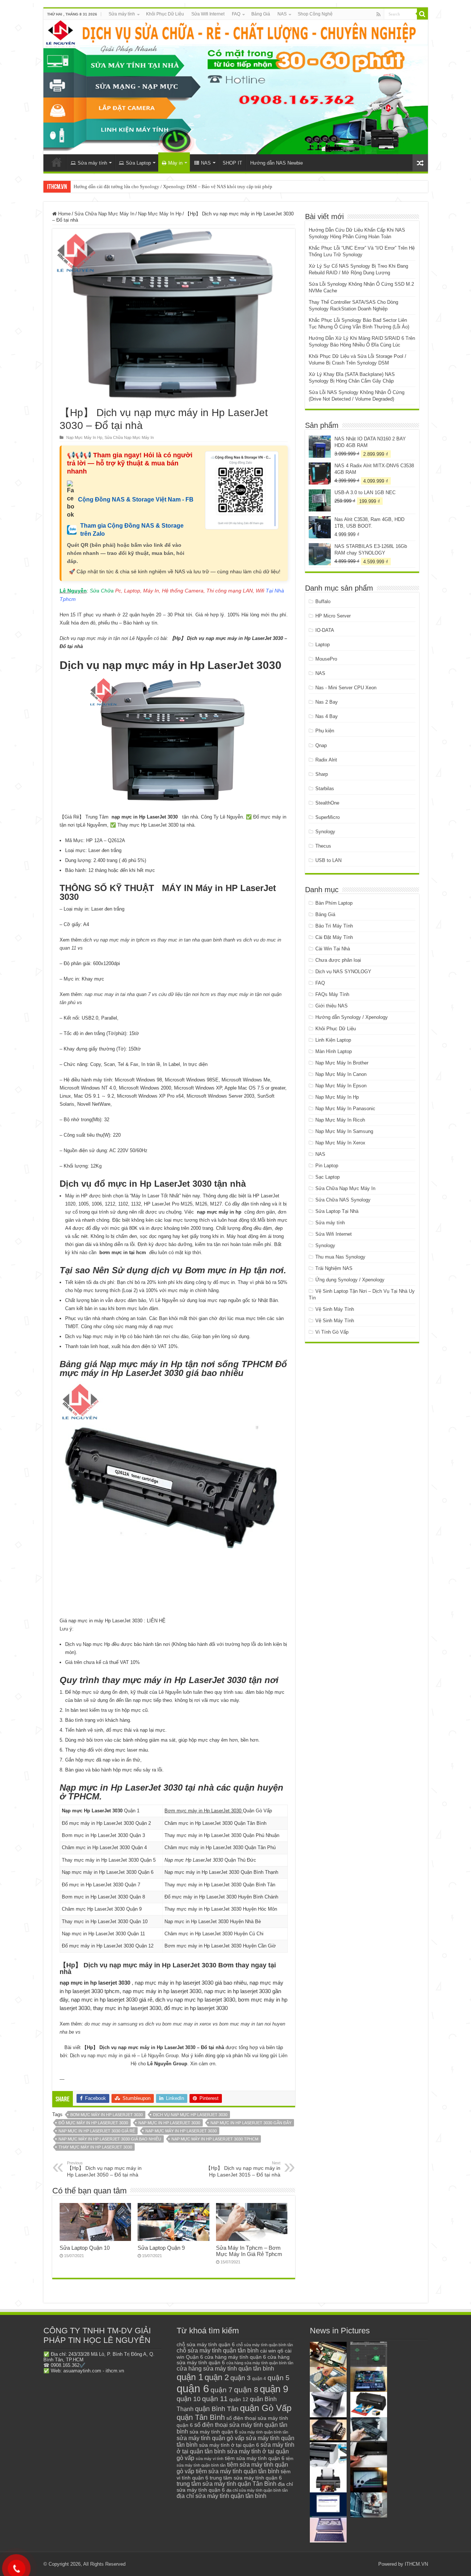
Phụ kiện (325, 731)
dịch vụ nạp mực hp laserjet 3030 (190, 2115)
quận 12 (239, 2399)
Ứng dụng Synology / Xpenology (350, 1280)
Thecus (323, 846)
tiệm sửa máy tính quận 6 (255, 2458)
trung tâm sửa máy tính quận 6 (246, 2478)
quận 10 (189, 2399)
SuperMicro (327, 817)
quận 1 (190, 2377)
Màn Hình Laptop (334, 1051)
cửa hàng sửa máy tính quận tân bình (225, 2369)
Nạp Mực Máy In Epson (341, 1086)
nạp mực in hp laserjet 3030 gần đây (251, 2123)
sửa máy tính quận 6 (214, 2432)
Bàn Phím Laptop (334, 903)
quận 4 (259, 2379)
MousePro (326, 659)
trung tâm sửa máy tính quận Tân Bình (226, 2484)
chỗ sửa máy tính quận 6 (206, 2345)
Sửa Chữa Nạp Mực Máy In (104, 214)
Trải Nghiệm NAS (334, 1268)
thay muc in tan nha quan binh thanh (196, 940)
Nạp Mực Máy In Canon (341, 1074)
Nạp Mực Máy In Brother (342, 1063)
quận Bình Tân (217, 2409)
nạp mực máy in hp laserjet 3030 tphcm (215, 2139)
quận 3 (240, 2378)
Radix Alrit (326, 760)
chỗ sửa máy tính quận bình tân (265, 2345)
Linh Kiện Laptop (333, 1040)
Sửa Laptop (138, 163)
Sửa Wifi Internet (208, 14)
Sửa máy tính (122, 14)
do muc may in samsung (111, 2024)
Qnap (321, 745)
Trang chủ (57, 162)
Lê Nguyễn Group (160, 2056)
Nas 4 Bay (327, 716)
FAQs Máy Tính (332, 994)
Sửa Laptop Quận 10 (85, 2248)
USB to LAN (328, 860)
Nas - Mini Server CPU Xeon (346, 688)
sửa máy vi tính (210, 2459)
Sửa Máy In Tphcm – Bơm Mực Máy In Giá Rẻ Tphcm (249, 2251)
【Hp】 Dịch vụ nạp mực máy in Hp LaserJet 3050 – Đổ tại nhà (104, 2169)
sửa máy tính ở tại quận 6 (229, 2445)
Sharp (322, 774)
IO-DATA (325, 630)
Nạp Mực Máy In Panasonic (345, 1108)
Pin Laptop (327, 1166)
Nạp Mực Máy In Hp (160, 214)
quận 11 (215, 2399)
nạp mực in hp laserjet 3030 (169, 2123)
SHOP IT (232, 163)
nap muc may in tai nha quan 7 (118, 994)
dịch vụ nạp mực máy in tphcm (116, 940)
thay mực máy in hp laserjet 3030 (95, 2147)
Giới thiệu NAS (332, 1006)
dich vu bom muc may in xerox (178, 2024)
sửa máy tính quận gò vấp (210, 2438)
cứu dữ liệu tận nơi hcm (184, 994)
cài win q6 (272, 2351)
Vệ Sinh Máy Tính (335, 1309)
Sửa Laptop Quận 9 (161, 2248)
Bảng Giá (261, 14)
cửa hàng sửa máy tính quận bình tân (260, 2363)
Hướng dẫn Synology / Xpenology (352, 1017)
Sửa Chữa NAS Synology (343, 1200)
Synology (325, 832)
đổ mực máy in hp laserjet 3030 (93, 2123)
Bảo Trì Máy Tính (334, 926)
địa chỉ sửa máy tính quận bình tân (257, 2490)
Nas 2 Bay (327, 702)
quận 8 (246, 2390)
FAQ (236, 14)
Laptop (323, 645)
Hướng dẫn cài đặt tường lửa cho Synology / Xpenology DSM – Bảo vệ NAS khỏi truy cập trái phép (173, 186)
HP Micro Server (333, 616)
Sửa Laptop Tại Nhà (337, 1211)
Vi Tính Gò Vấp (332, 1332)
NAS (282, 14)
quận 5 (279, 2378)
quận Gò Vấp (266, 2408)
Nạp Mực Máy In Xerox (340, 1143)
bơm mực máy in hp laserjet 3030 (107, 2115)
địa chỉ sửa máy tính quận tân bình (222, 2496)
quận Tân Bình (201, 2417)
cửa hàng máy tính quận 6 (235, 2357)
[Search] (422, 14)
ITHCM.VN (416, 2564)
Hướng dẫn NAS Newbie (277, 163)
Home (64, 214)
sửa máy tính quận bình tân (264, 2432)
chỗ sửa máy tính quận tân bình (218, 2350)
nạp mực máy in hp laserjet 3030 (181, 2131)
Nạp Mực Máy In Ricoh (340, 1120)
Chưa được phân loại (338, 960)
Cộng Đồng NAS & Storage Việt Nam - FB (136, 499)
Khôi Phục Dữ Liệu (165, 14)
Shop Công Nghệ (315, 14)
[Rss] (378, 14)
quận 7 (222, 2390)
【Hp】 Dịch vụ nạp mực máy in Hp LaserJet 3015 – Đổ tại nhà (243, 2169)
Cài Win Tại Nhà (333, 949)
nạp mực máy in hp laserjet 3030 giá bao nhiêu (110, 2139)
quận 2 (217, 2377)
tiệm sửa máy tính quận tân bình (238, 2471)
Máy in (175, 163)
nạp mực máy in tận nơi (103, 638)
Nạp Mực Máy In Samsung (344, 1131)
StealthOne (327, 803)
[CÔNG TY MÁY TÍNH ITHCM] (236, 87)
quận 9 (274, 2389)
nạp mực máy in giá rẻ (112, 2056)
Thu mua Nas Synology (340, 1257)
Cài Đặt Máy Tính (334, 937)
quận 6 (193, 2388)
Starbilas (325, 789)
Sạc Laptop (327, 1177)
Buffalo (323, 601)
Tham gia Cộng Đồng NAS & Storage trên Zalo (132, 530)
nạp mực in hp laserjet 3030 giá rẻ (97, 2131)
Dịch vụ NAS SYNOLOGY (343, 972)
